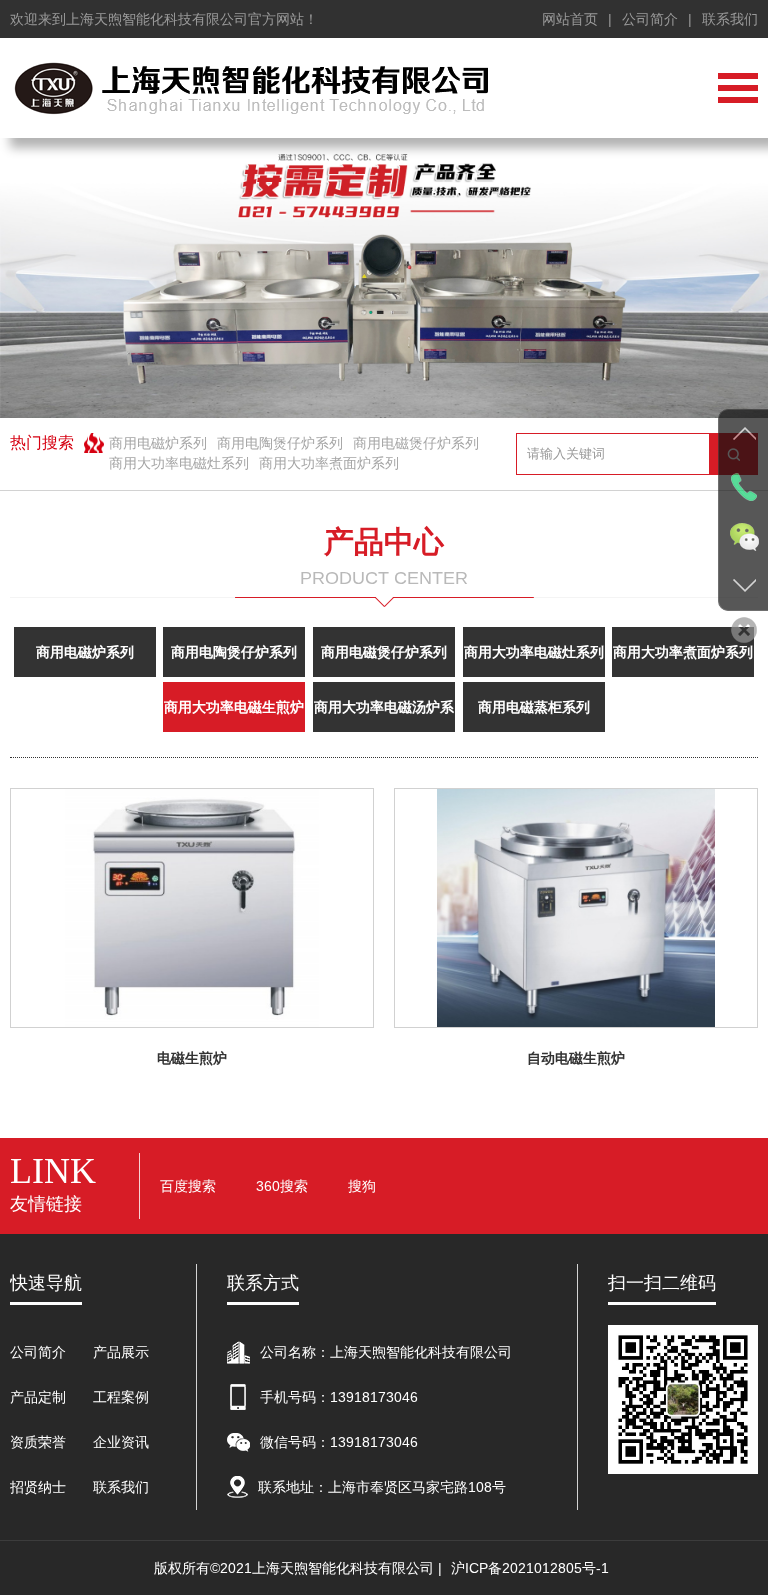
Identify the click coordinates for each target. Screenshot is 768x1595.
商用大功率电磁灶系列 (179, 463)
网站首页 (570, 19)
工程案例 (121, 1397)
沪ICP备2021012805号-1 (530, 1568)
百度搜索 (188, 1186)
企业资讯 (121, 1442)
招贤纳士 (38, 1487)
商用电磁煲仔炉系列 (416, 443)
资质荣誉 (38, 1442)
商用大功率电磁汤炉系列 (384, 715)
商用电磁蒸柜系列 (534, 707)
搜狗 (362, 1186)
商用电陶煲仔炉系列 (280, 443)
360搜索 (282, 1186)
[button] (734, 278)
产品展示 (121, 1352)
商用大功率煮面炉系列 (329, 463)
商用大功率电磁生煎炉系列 (234, 715)
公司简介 (650, 19)
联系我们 (730, 19)
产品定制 (38, 1397)
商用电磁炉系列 (158, 443)
